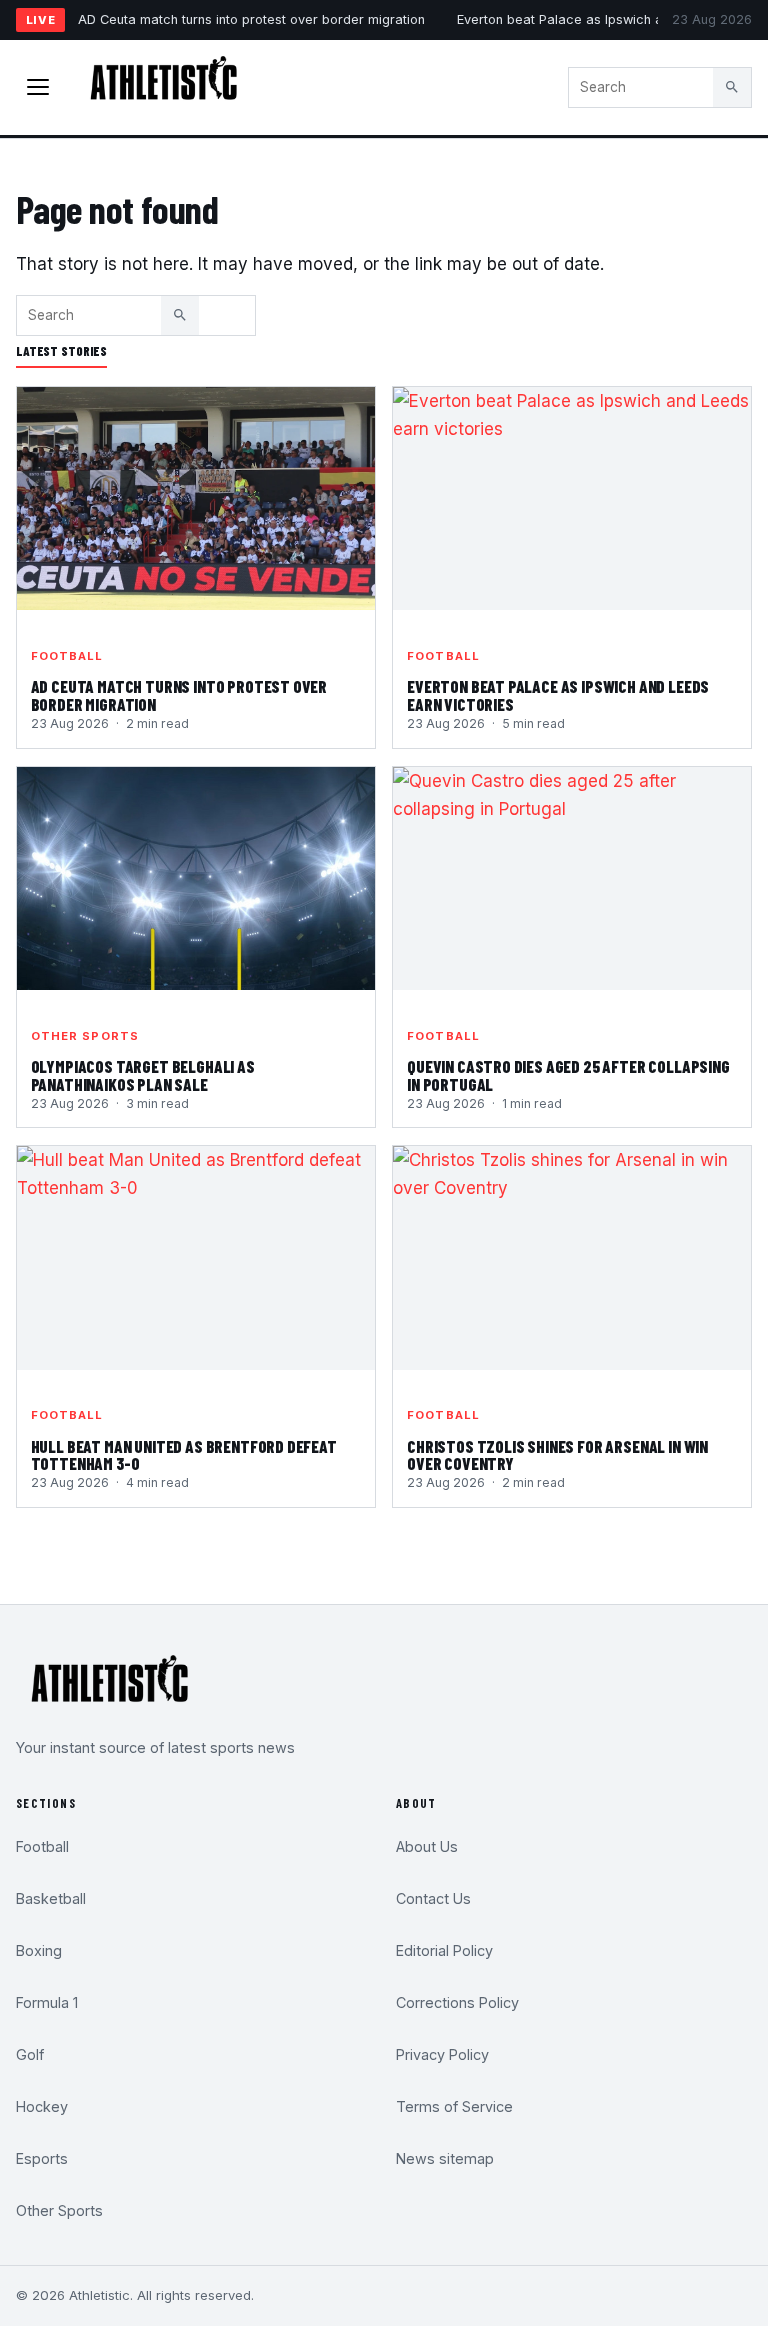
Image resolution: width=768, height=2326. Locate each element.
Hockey (42, 2106)
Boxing (39, 1950)
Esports (42, 2158)
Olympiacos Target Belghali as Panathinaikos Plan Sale (143, 1075)
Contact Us (433, 1898)
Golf (30, 2054)
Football (67, 656)
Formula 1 (47, 2002)
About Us (427, 1846)
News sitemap (445, 2158)
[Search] (732, 87)
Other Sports (85, 1036)
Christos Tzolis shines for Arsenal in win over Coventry (557, 1455)
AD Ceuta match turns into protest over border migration (251, 19)
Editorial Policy (444, 1950)
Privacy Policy (442, 2054)
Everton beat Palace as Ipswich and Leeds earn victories (558, 695)
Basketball (51, 1898)
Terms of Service (454, 2106)
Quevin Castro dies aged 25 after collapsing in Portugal (568, 1075)
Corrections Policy (457, 2002)
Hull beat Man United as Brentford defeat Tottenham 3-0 (184, 1455)
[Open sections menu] (38, 87)
